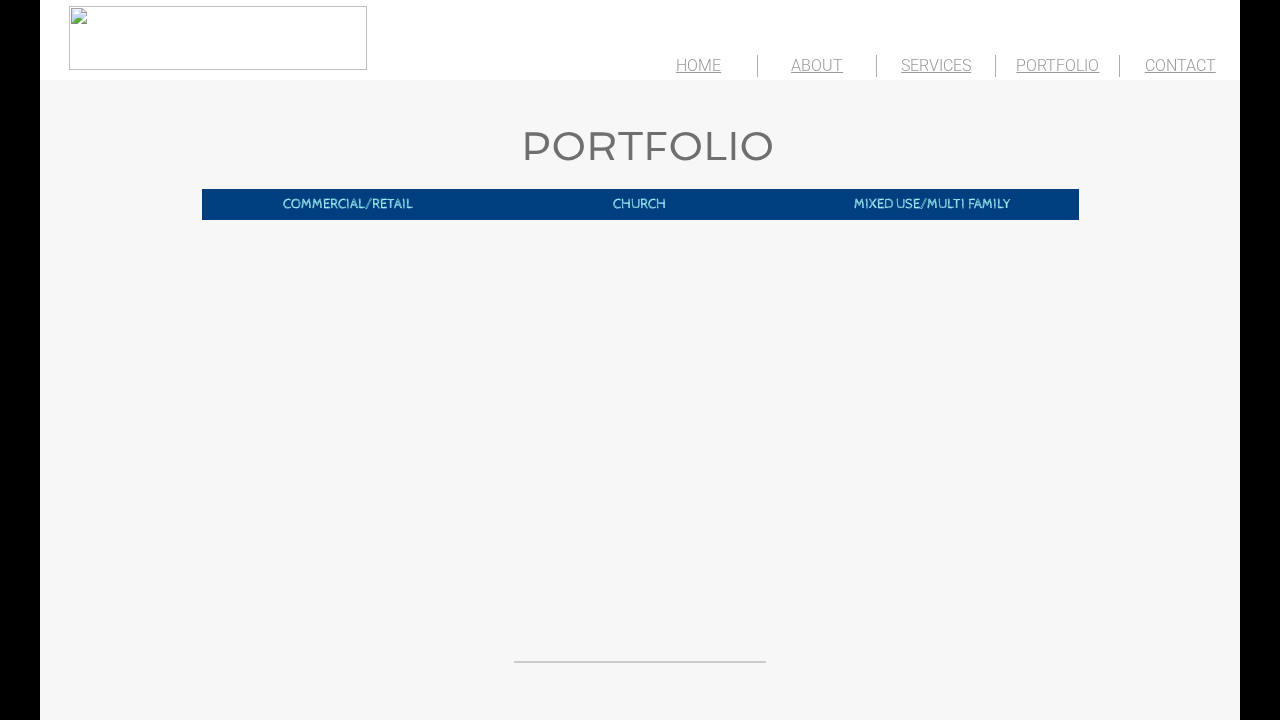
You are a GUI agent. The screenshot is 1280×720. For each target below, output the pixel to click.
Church (639, 204)
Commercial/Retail (348, 204)
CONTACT (1180, 65)
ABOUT (817, 65)
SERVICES (936, 65)
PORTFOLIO (1057, 65)
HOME (698, 65)
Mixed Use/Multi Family (932, 204)
